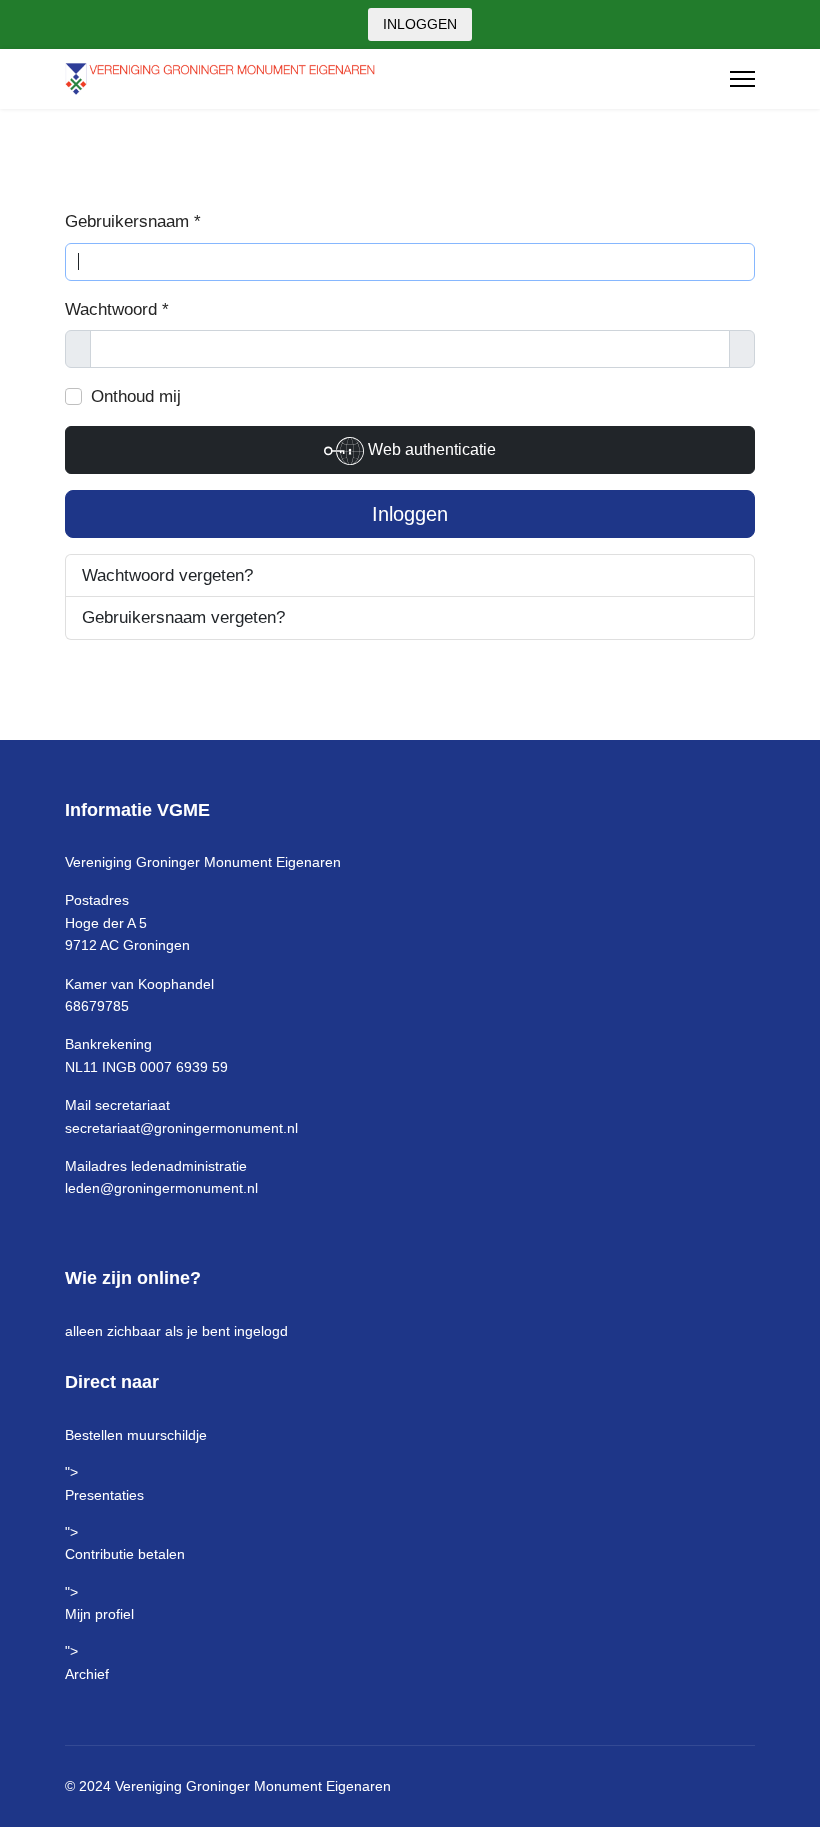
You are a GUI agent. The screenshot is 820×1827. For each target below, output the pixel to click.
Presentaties (104, 1495)
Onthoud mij (136, 396)
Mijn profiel (99, 1614)
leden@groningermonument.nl (161, 1188)
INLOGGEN (420, 24)
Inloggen (410, 514)
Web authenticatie (430, 449)
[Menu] (742, 79)
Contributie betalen (125, 1554)
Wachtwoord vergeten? (167, 575)
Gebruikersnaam (133, 221)
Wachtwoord (117, 309)
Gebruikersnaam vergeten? (183, 617)
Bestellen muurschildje (136, 1435)
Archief (87, 1674)
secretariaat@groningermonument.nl (181, 1128)
